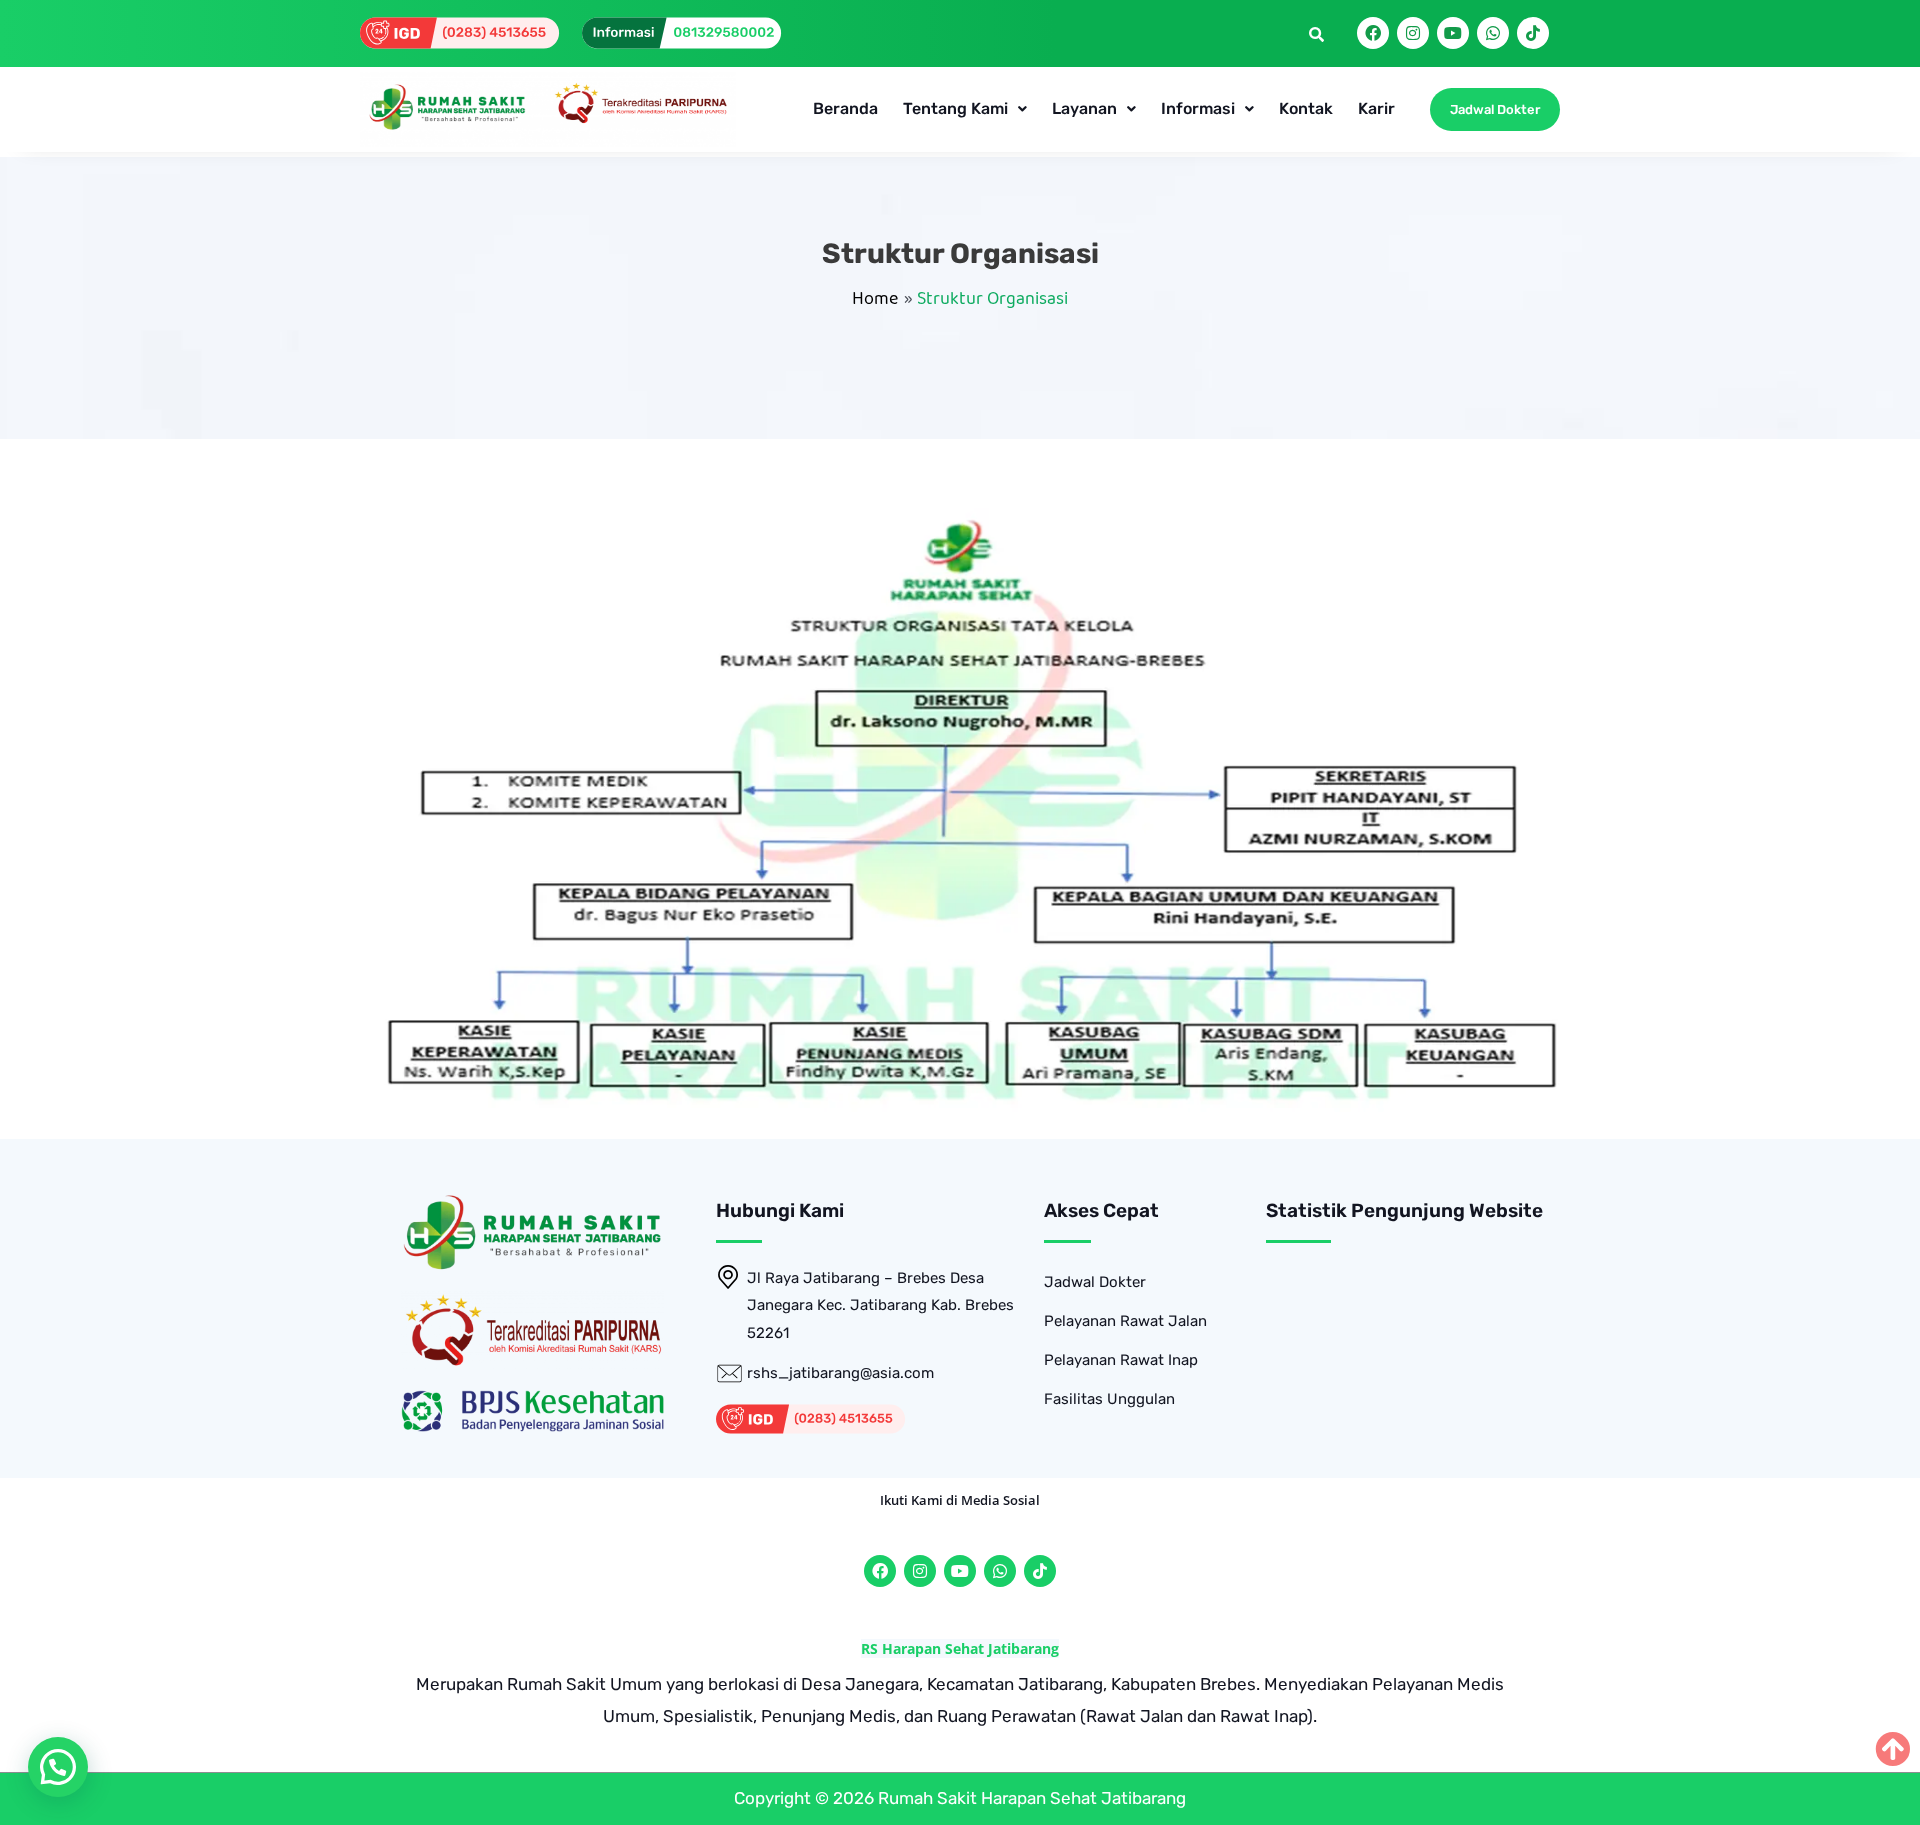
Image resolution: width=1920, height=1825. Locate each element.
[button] (965, 109)
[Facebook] (1373, 33)
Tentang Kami (955, 108)
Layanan (1084, 108)
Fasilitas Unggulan (1109, 1399)
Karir (1376, 108)
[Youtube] (1453, 33)
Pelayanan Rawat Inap (1121, 1360)
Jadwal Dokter (1095, 1282)
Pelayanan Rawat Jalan (1125, 1321)
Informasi (1198, 108)
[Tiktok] (1533, 33)
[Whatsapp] (1493, 33)
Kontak (1306, 108)
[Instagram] (1413, 33)
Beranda (845, 108)
